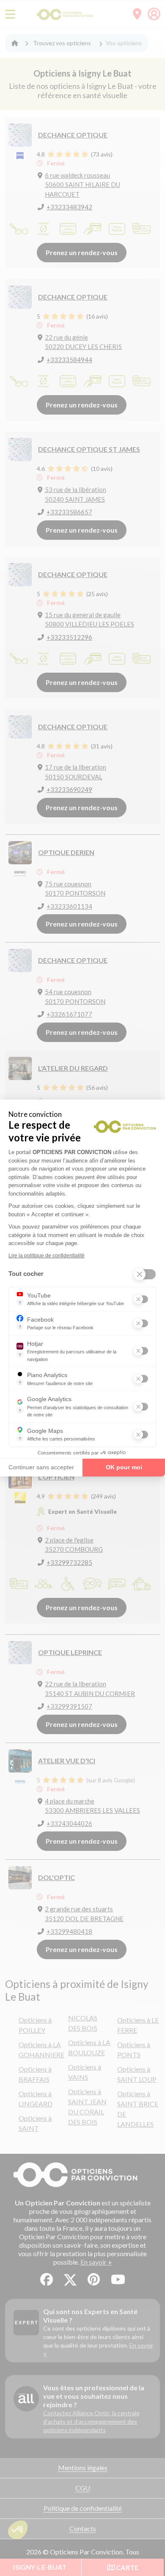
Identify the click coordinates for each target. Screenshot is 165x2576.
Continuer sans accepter (41, 1467)
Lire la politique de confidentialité (47, 1256)
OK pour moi (124, 1467)
